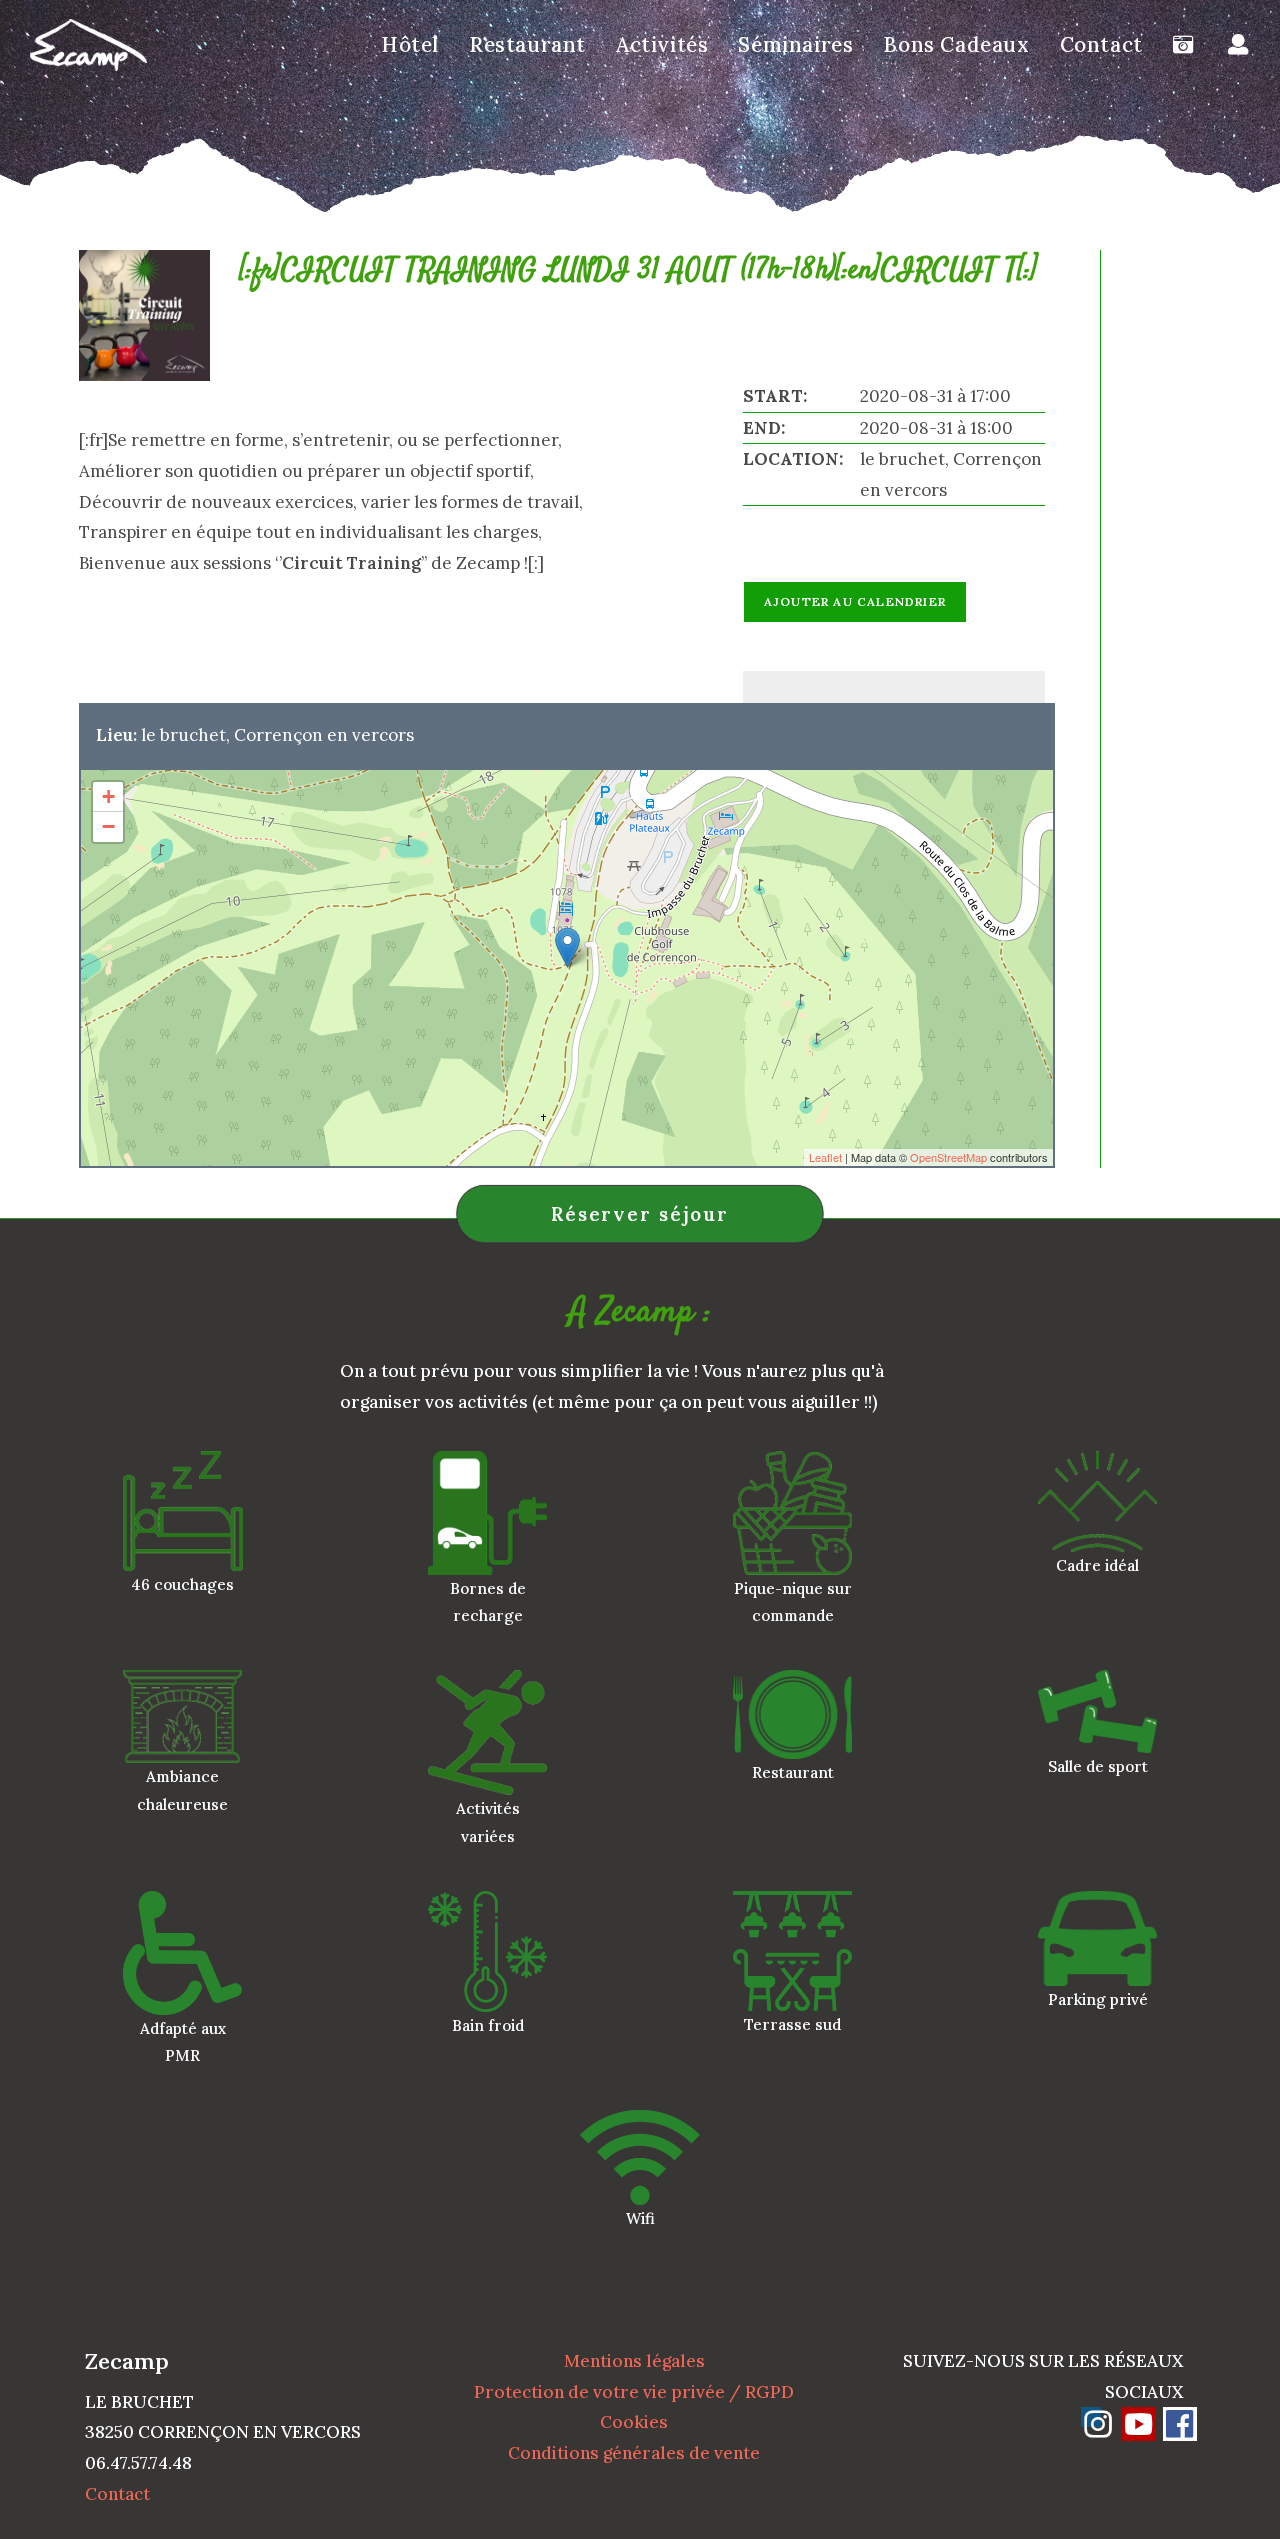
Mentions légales (634, 2361)
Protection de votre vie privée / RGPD (634, 2392)
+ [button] (108, 796)
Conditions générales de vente (634, 2453)
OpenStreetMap (948, 1157)
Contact (117, 2494)
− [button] (108, 826)
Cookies (634, 2422)
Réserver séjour (640, 1214)
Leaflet (825, 1157)
